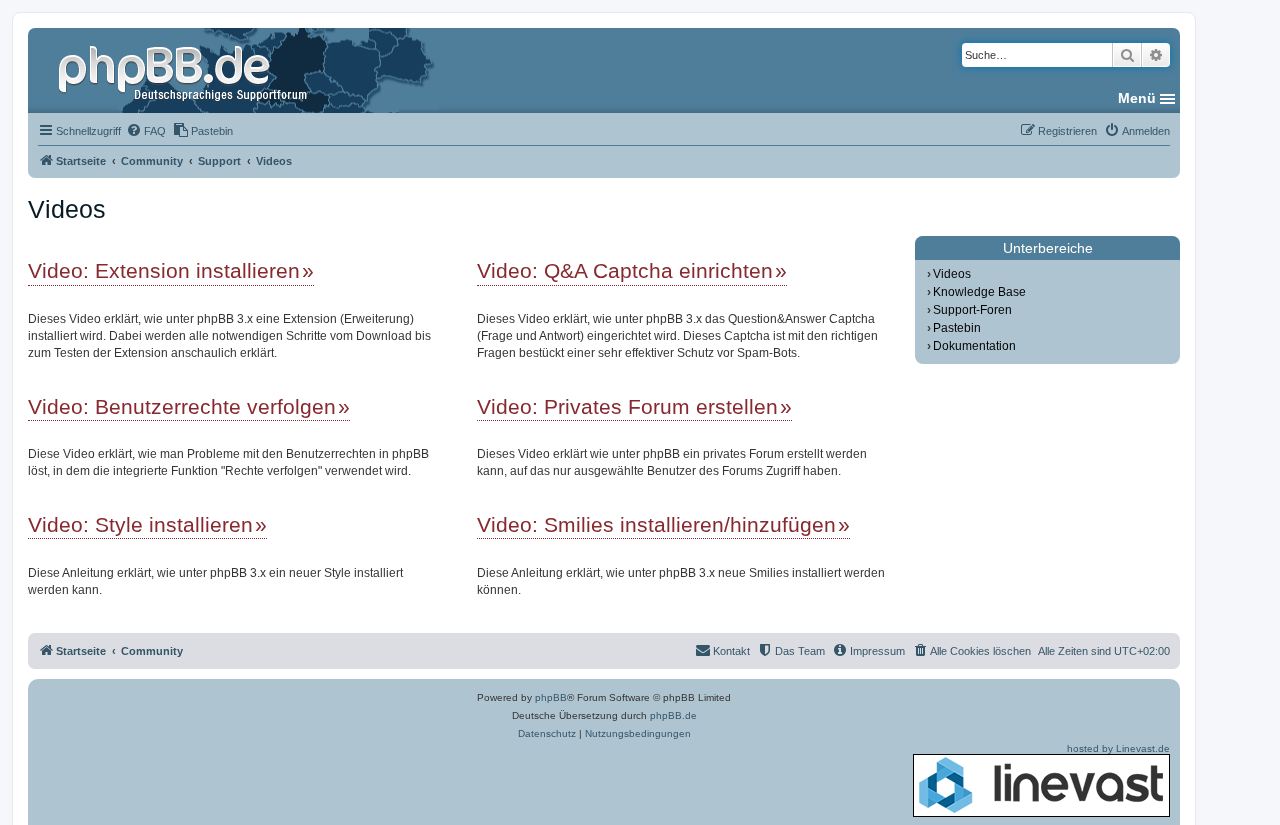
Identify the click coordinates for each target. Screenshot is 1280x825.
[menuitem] (146, 131)
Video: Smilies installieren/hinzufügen (656, 524)
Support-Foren (972, 310)
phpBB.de (673, 715)
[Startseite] (185, 70)
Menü (1137, 98)
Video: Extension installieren (164, 270)
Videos (952, 274)
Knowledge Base (979, 292)
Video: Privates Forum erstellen (627, 406)
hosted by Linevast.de (1118, 748)
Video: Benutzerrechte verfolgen (182, 406)
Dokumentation (974, 346)
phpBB (551, 697)
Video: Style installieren (140, 524)
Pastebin (957, 328)
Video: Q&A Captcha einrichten (625, 270)
